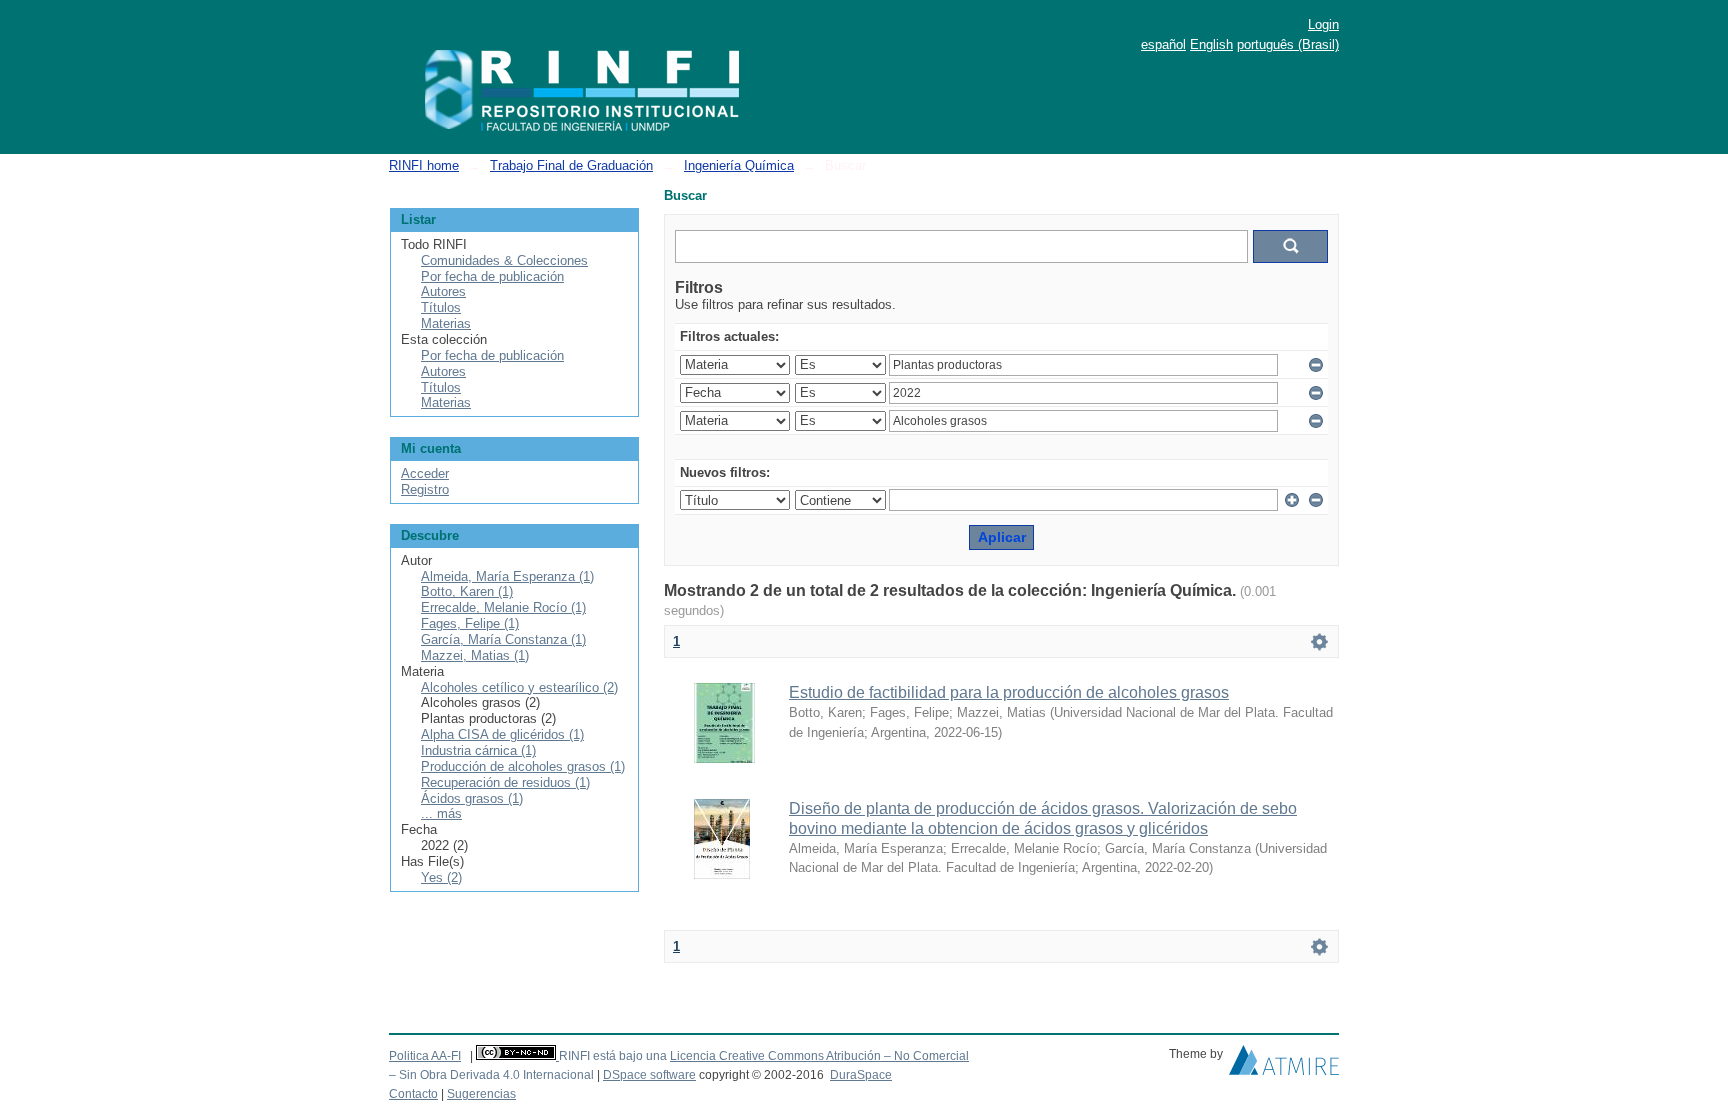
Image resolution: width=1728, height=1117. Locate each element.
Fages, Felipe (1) (470, 623)
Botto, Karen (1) (467, 591)
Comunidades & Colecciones (504, 260)
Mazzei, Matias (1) (475, 655)
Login (1323, 24)
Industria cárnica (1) (478, 750)
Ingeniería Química (739, 165)
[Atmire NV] (1284, 1065)
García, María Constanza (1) (503, 639)
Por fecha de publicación (492, 276)
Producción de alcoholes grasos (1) (523, 766)
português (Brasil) (1288, 44)
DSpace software (649, 1075)
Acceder (425, 473)
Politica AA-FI (425, 1056)
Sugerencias (481, 1094)
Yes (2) (441, 877)
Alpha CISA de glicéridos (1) (502, 734)
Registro (425, 489)
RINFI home (424, 165)
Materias (446, 323)
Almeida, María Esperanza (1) (507, 576)
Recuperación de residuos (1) (505, 782)
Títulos (441, 307)
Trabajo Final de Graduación (571, 165)
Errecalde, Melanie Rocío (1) (503, 607)
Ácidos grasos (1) (472, 798)
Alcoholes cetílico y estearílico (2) (519, 687)
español (1163, 44)
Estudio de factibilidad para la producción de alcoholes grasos (1009, 692)
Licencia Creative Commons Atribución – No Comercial (819, 1056)
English (1211, 44)
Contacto (413, 1094)
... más (441, 813)
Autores (443, 291)
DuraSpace (861, 1075)
